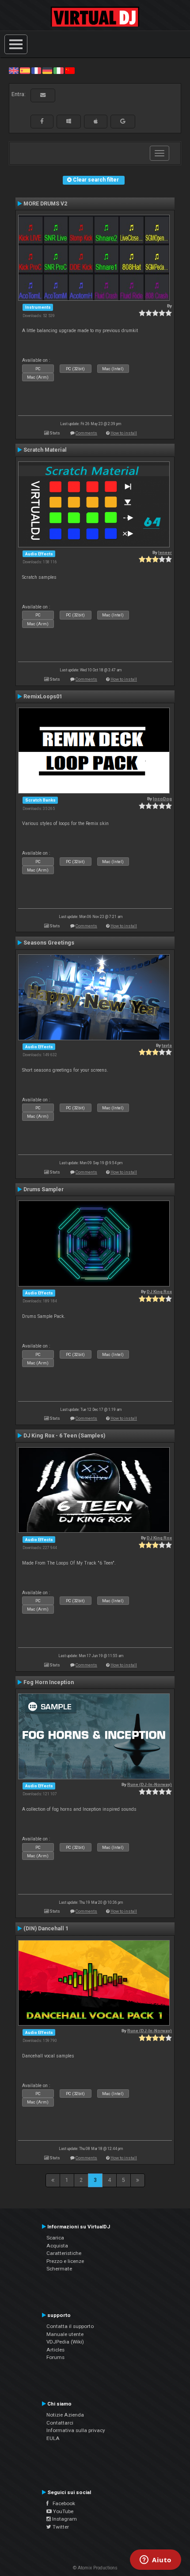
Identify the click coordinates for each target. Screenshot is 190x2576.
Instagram (64, 2519)
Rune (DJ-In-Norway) (150, 1784)
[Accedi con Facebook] (42, 121)
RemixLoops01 (43, 697)
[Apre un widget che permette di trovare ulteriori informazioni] (156, 2561)
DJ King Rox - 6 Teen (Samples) (64, 1436)
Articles (55, 2350)
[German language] (47, 70)
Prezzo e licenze (65, 2261)
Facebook (62, 2503)
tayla (167, 1045)
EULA (53, 2438)
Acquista (57, 2246)
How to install (124, 433)
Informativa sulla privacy (76, 2430)
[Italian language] (58, 70)
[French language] (36, 70)
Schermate (59, 2269)
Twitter (60, 2527)
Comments (86, 433)
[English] (14, 70)
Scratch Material (45, 450)
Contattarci (60, 2423)
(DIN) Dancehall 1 (46, 1929)
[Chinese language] (70, 70)
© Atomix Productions (95, 2568)
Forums (55, 2357)
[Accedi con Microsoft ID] (69, 121)
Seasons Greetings (49, 943)
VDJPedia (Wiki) (65, 2342)
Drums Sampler (44, 1189)
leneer (165, 552)
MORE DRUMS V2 (45, 204)
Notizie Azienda (65, 2415)
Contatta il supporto (70, 2326)
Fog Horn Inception (49, 1682)
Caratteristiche (64, 2253)
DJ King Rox (159, 1292)
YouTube (63, 2511)
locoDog (162, 799)
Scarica (55, 2238)
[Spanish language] (25, 70)
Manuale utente (65, 2334)
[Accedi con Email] (43, 95)
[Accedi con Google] (123, 121)
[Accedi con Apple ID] (96, 121)
